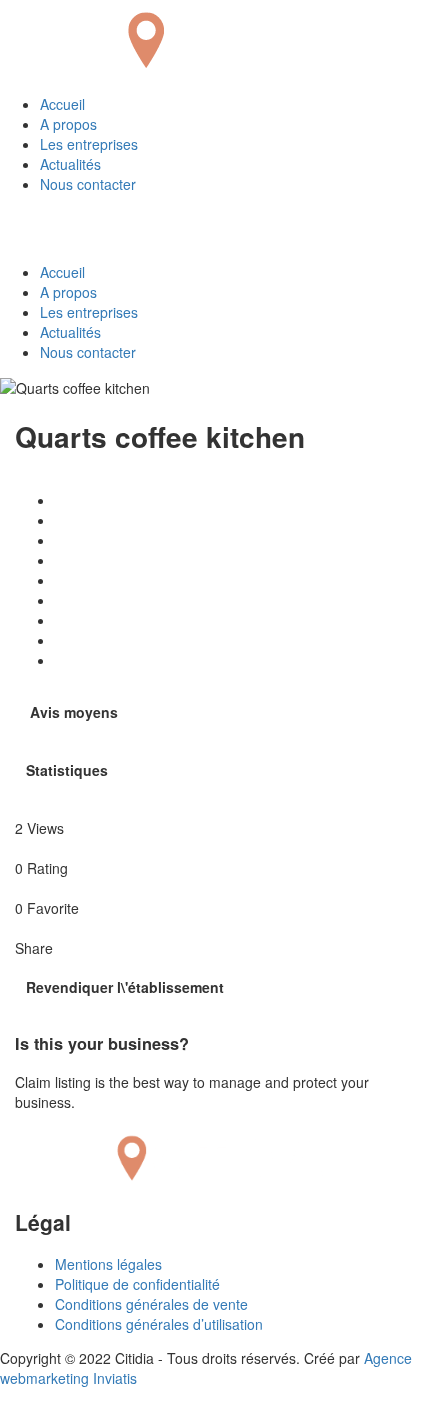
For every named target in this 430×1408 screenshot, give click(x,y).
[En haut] (5, 1398)
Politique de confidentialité (137, 1284)
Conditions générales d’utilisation (159, 1324)
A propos (68, 124)
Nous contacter (88, 184)
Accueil (62, 104)
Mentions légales (108, 1264)
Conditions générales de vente (151, 1304)
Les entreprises (89, 144)
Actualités (70, 164)
